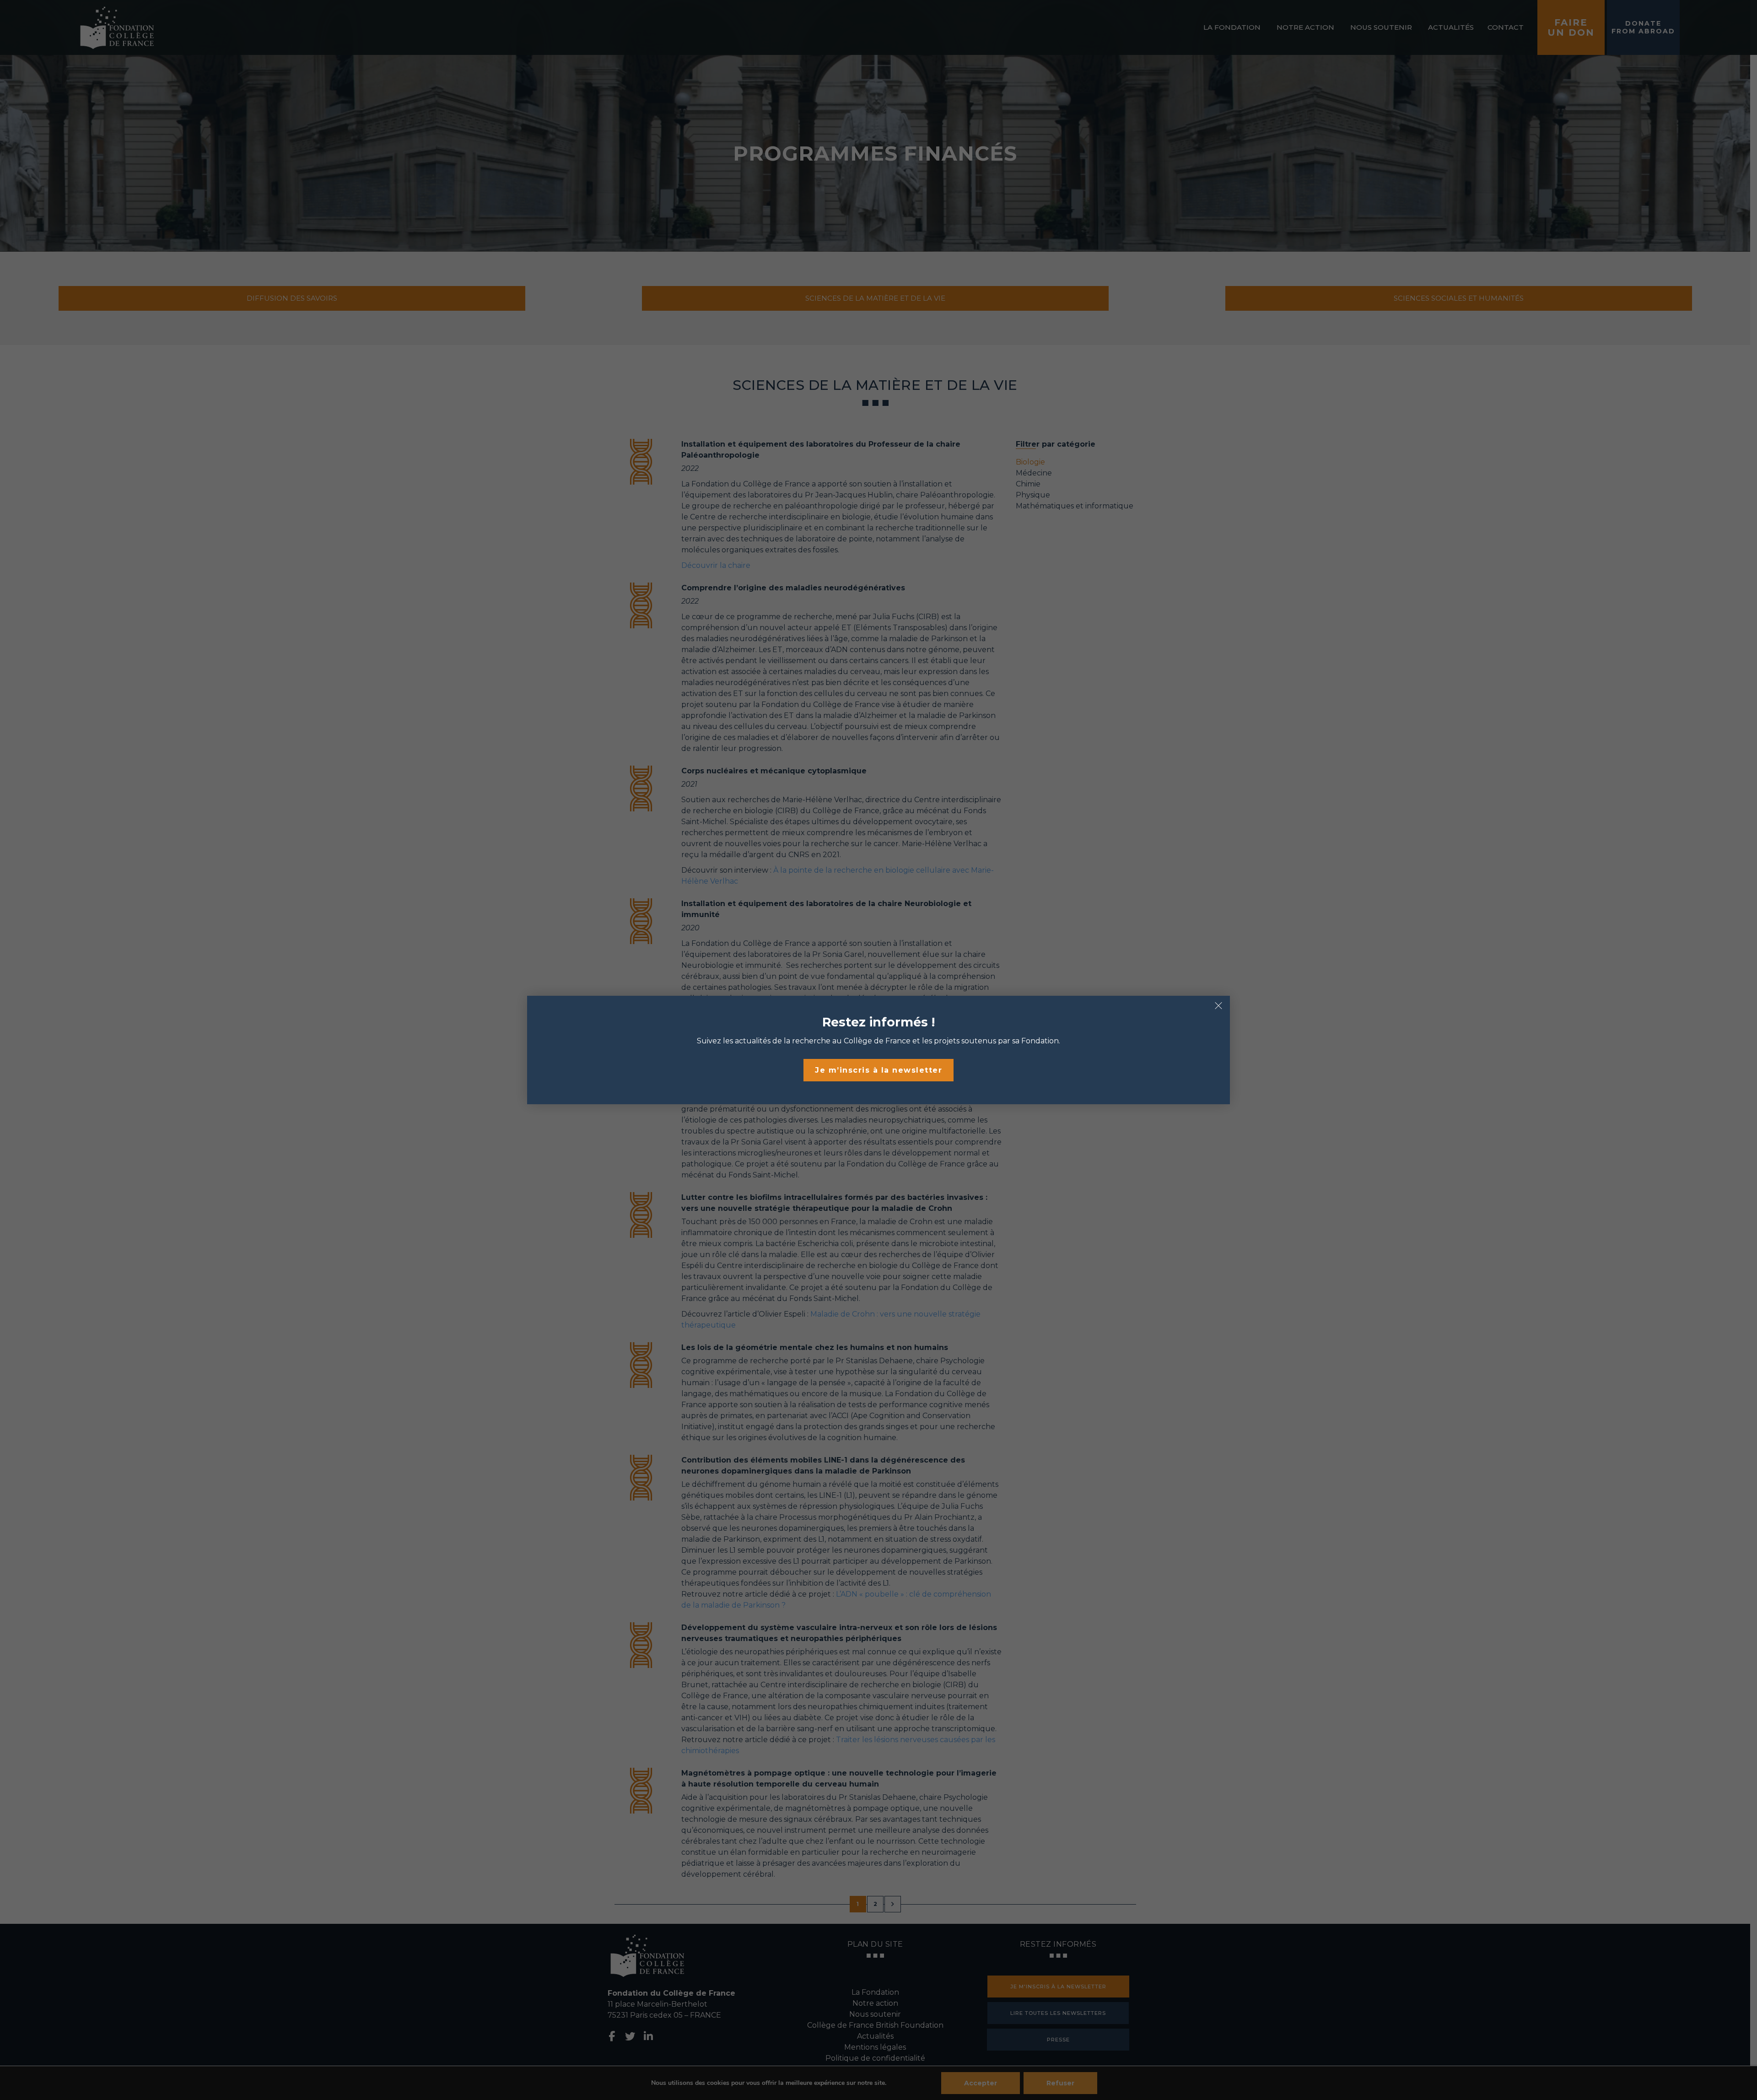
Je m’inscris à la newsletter (878, 1070)
